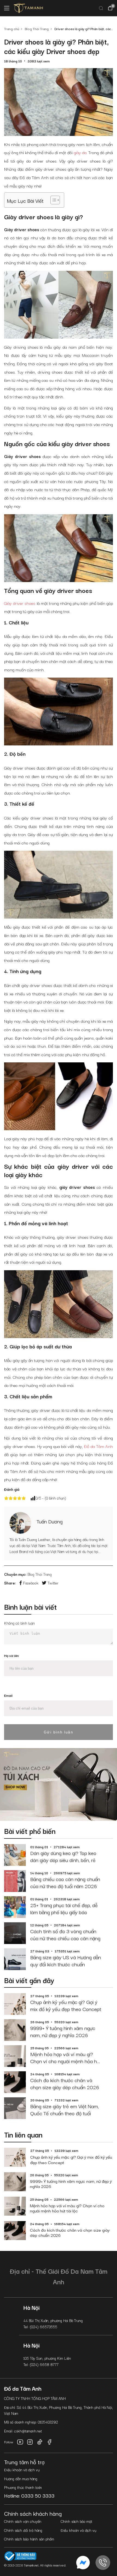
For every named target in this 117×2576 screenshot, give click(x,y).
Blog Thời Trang (40, 1574)
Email (8, 1695)
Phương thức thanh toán (23, 2487)
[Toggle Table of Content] (52, 200)
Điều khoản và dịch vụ (22, 2470)
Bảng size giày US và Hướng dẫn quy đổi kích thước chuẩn (66, 1961)
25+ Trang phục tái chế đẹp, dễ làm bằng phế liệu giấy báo (64, 1909)
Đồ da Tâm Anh (99, 1446)
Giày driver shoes (20, 603)
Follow (9, 2442)
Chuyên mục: (15, 1574)
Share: (10, 1583)
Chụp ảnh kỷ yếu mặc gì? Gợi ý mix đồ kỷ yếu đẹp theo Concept (66, 2005)
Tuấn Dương (50, 1521)
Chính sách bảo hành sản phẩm (29, 2539)
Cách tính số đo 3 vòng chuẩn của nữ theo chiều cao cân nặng (65, 1935)
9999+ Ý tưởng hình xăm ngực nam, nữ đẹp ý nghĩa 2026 (63, 2032)
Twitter (53, 1583)
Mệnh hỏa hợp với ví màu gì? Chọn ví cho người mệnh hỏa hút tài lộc (66, 2058)
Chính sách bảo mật (76, 2521)
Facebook (31, 1583)
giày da (80, 152)
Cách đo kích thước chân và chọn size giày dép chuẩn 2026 (65, 2084)
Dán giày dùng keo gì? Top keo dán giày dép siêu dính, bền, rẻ (63, 1856)
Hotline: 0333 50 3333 (29, 2495)
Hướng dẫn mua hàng (21, 2479)
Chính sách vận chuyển (23, 2521)
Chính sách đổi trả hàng (23, 2530)
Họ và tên (11, 1655)
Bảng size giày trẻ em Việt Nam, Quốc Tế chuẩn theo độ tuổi (64, 2110)
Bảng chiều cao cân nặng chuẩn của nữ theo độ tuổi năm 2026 (65, 1883)
